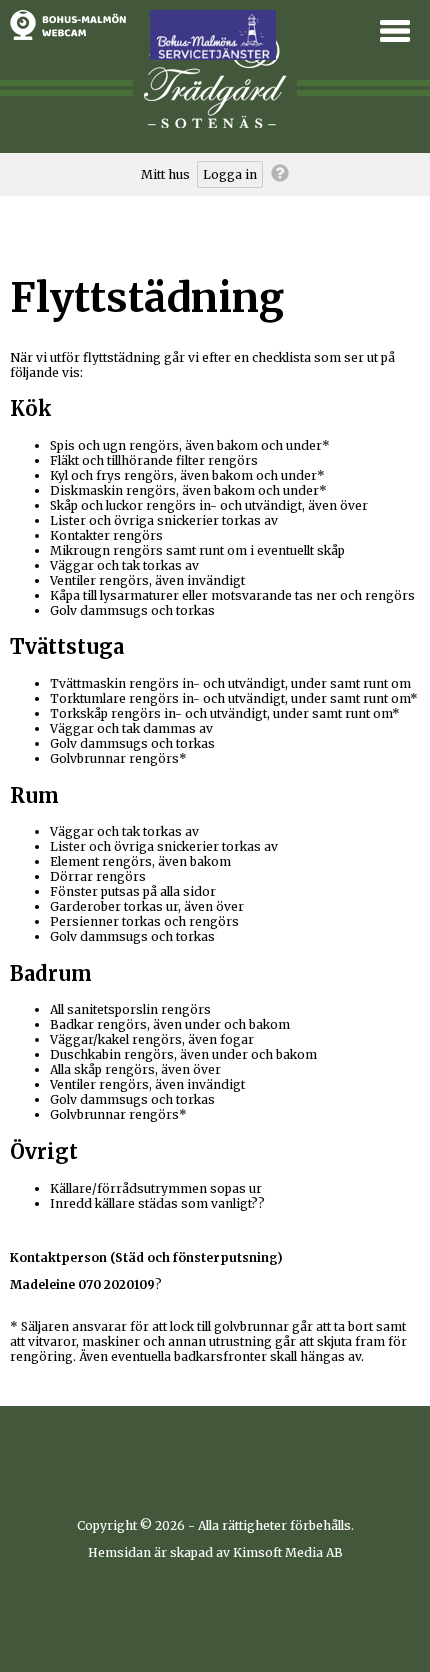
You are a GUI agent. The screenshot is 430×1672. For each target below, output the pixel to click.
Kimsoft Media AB (288, 1552)
